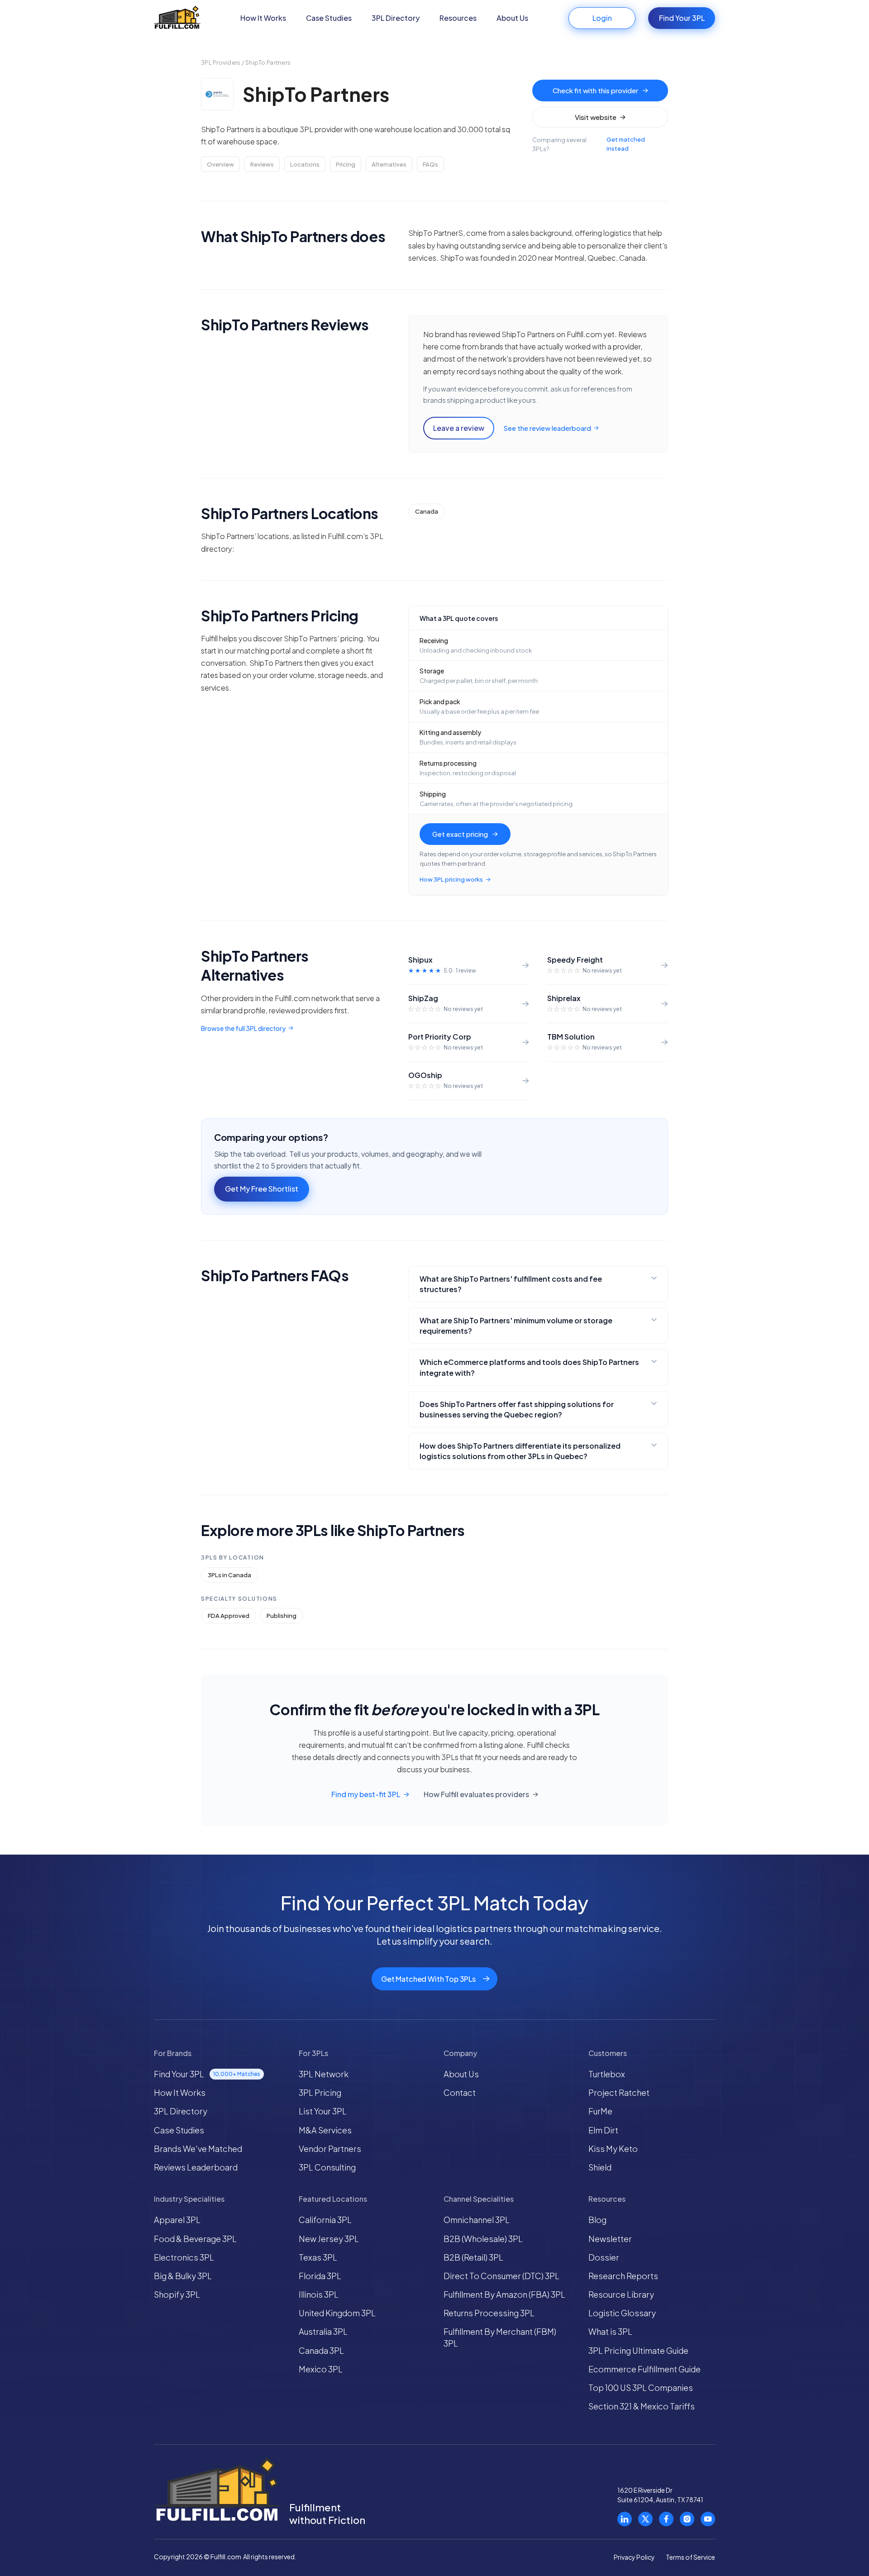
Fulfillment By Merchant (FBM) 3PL (500, 2337)
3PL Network (324, 2074)
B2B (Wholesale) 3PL (483, 2239)
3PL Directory (396, 18)
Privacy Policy (634, 2557)
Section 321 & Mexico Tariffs (642, 2406)
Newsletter (610, 2239)
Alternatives (389, 164)
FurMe (600, 2111)
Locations (305, 164)
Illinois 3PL (319, 2294)
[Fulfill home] (177, 18)
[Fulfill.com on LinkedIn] (625, 2519)
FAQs (430, 164)
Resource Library (621, 2294)
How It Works (263, 18)
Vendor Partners (330, 2149)
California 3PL (325, 2220)
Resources (458, 18)
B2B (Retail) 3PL (473, 2257)
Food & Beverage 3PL (195, 2239)
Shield (600, 2167)
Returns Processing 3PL (489, 2313)
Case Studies (329, 18)
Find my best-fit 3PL (366, 1794)
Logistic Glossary (622, 2313)
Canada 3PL (321, 2350)
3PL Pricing (320, 2092)
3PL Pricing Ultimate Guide (638, 2350)
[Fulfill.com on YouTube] (708, 2519)
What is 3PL (610, 2331)
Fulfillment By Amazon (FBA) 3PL (504, 2294)
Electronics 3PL (184, 2257)
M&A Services (325, 2130)
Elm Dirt (603, 2130)
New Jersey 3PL (329, 2239)
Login (602, 18)
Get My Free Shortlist (262, 1189)
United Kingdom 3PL (337, 2313)
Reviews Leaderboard (196, 2167)
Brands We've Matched (198, 2149)
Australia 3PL (323, 2331)
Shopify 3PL (177, 2294)
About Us (512, 18)
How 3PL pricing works (451, 879)
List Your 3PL (323, 2111)
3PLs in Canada (229, 1575)
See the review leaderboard (547, 428)
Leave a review (459, 428)
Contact (460, 2092)
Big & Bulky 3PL (183, 2276)
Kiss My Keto (613, 2149)
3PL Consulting (327, 2167)
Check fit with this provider (595, 90)
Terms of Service (690, 2557)
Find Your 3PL (682, 18)
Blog (597, 2220)
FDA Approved (229, 1616)
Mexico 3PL (321, 2369)
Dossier (604, 2257)
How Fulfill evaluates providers (476, 1794)
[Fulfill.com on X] (645, 2519)
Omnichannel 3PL (477, 2220)
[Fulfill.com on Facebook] (666, 2519)
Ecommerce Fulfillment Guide (645, 2369)
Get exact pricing (460, 834)
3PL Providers (221, 62)
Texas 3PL (318, 2257)
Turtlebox (607, 2074)
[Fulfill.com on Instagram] (687, 2519)
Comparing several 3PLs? (589, 144)
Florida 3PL (320, 2276)
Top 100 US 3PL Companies (641, 2388)
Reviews (262, 164)
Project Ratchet (619, 2092)
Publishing (282, 1616)
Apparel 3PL (177, 2220)
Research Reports (623, 2276)
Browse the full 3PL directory (243, 1028)
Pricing (346, 164)
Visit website (596, 117)
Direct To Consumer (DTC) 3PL (501, 2276)
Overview (220, 164)
